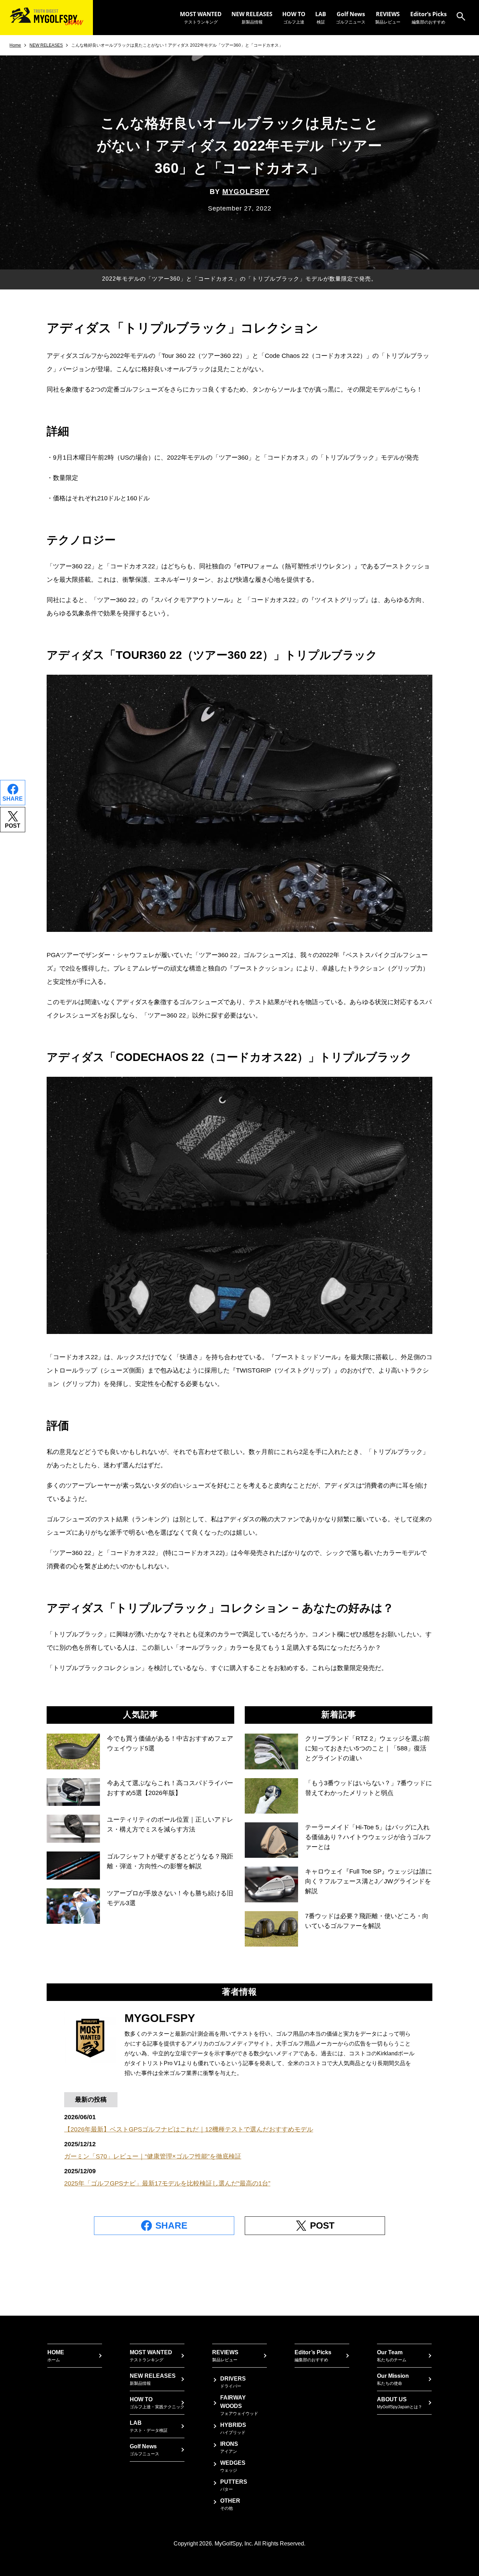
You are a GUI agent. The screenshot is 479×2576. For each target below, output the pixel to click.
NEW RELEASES (46, 45)
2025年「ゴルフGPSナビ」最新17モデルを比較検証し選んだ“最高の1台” (167, 2183)
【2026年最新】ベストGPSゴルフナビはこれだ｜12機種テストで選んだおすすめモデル (189, 2129)
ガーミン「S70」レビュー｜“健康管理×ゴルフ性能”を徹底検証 (153, 2156)
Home (15, 45)
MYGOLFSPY (246, 192)
